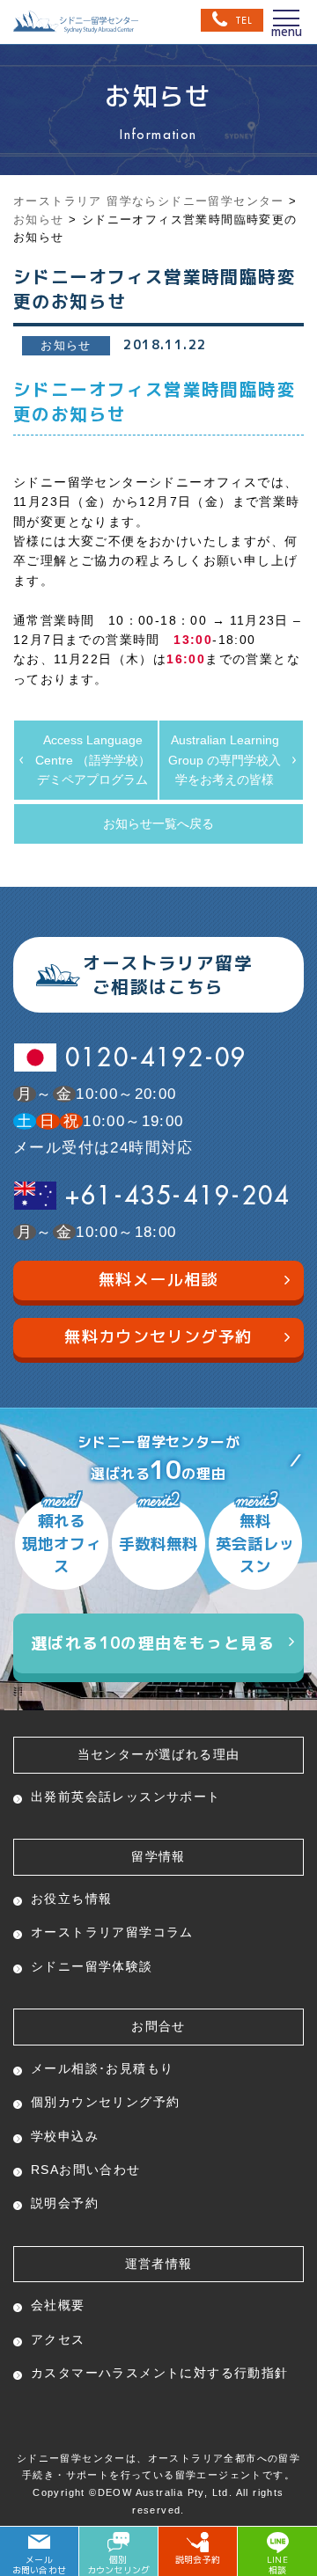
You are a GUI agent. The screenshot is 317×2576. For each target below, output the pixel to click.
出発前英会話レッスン (126, 1797)
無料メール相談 (158, 1280)
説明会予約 (65, 2203)
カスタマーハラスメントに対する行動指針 (160, 2373)
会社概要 (58, 2305)
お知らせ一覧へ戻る (158, 823)
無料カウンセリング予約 (158, 1337)
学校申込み (65, 2136)
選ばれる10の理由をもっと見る (153, 1643)
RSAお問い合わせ (86, 2170)
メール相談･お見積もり (102, 2068)
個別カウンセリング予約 (105, 2102)
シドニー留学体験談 (92, 1966)
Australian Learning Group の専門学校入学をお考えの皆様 (225, 760)
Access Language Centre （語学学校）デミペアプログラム (93, 760)
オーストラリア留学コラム (112, 1932)
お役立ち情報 (71, 1899)
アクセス (58, 2339)
